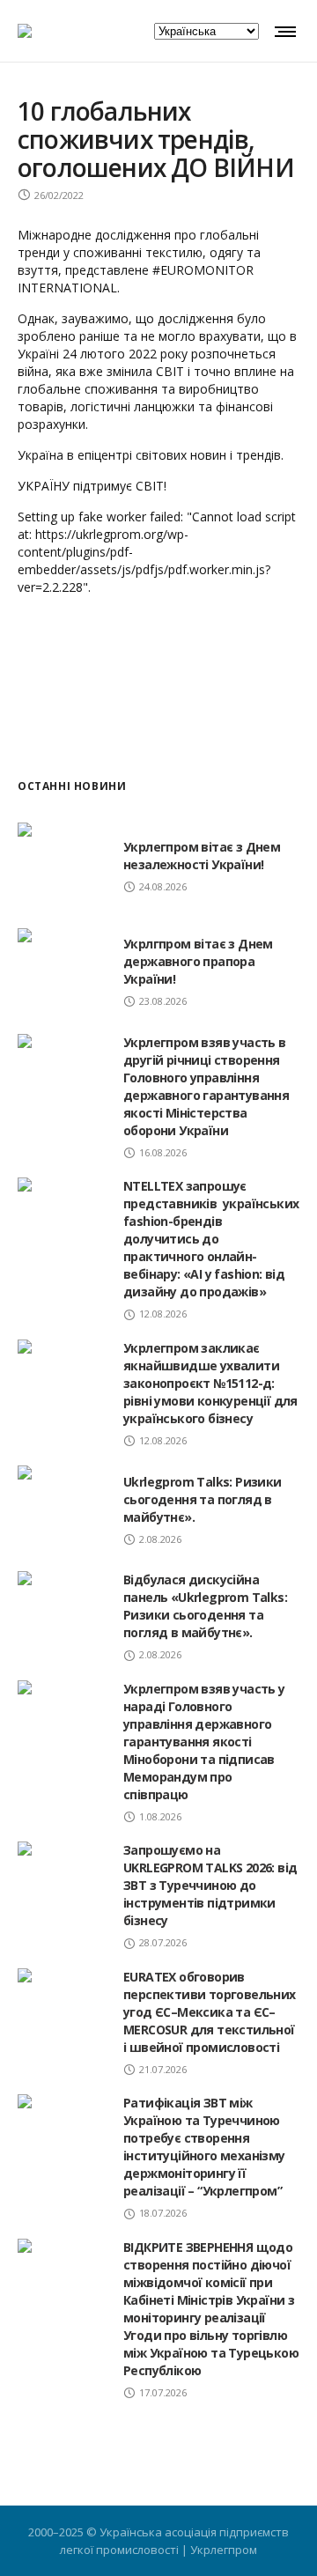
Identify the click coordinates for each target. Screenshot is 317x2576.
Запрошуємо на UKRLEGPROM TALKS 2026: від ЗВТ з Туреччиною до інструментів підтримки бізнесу (210, 1885)
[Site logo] (25, 31)
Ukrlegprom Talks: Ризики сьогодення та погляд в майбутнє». (203, 1499)
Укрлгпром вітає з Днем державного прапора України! (198, 961)
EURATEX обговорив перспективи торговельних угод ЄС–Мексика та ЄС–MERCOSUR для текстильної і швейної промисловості (210, 2012)
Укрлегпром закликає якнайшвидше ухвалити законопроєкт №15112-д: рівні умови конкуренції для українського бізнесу (210, 1383)
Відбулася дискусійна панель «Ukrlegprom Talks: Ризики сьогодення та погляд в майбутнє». (205, 1606)
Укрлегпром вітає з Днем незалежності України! (202, 856)
